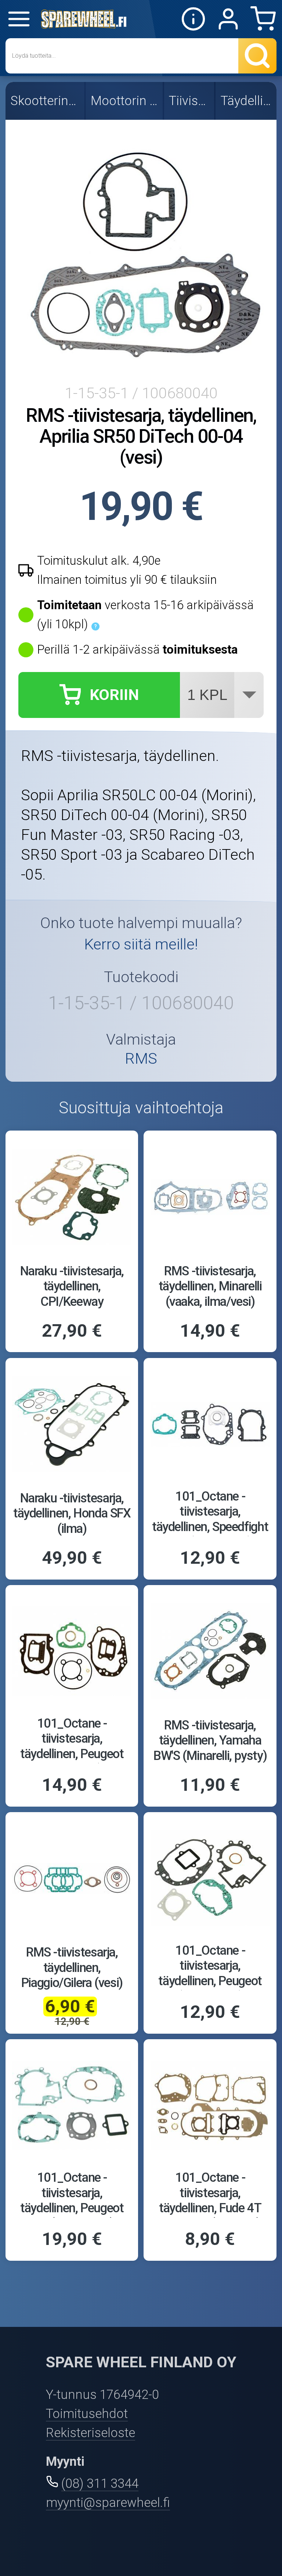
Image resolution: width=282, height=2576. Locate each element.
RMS (141, 1059)
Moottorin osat (125, 101)
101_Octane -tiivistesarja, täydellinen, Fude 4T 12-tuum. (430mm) (210, 2200)
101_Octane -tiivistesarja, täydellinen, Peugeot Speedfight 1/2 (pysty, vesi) (72, 1754)
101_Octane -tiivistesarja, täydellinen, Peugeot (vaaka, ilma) (210, 1973)
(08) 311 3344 (100, 2483)
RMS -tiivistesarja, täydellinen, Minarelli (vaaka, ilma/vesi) (210, 1286)
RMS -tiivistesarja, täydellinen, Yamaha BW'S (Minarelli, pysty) (210, 1740)
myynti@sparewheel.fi (108, 2503)
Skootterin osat (46, 101)
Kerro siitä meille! (141, 944)
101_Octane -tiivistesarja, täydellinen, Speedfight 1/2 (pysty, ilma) (210, 1519)
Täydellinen (247, 101)
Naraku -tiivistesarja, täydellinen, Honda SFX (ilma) (72, 1513)
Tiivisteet (190, 101)
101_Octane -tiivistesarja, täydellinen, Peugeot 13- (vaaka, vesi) (72, 2200)
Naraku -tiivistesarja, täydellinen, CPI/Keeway (72, 1286)
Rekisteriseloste (91, 2433)
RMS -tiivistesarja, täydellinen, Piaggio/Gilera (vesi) (72, 1967)
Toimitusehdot (87, 2414)
